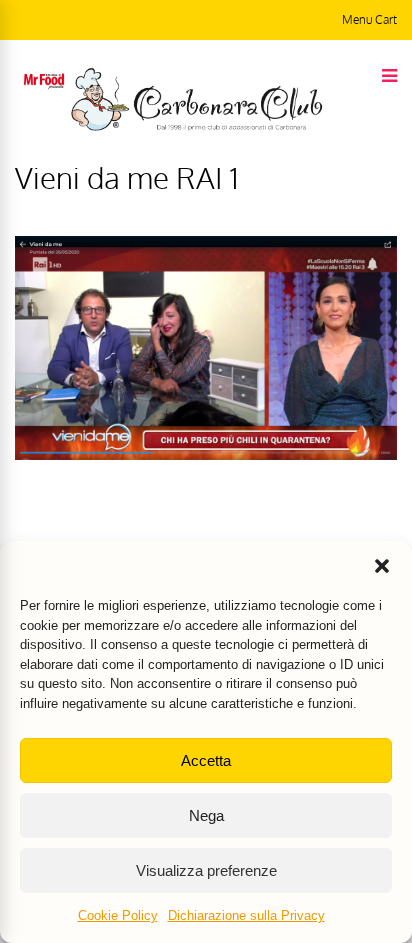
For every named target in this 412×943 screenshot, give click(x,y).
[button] (382, 566)
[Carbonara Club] (196, 127)
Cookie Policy (118, 915)
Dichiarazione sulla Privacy (246, 915)
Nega (206, 815)
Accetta (206, 760)
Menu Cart (369, 19)
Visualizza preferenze (206, 870)
